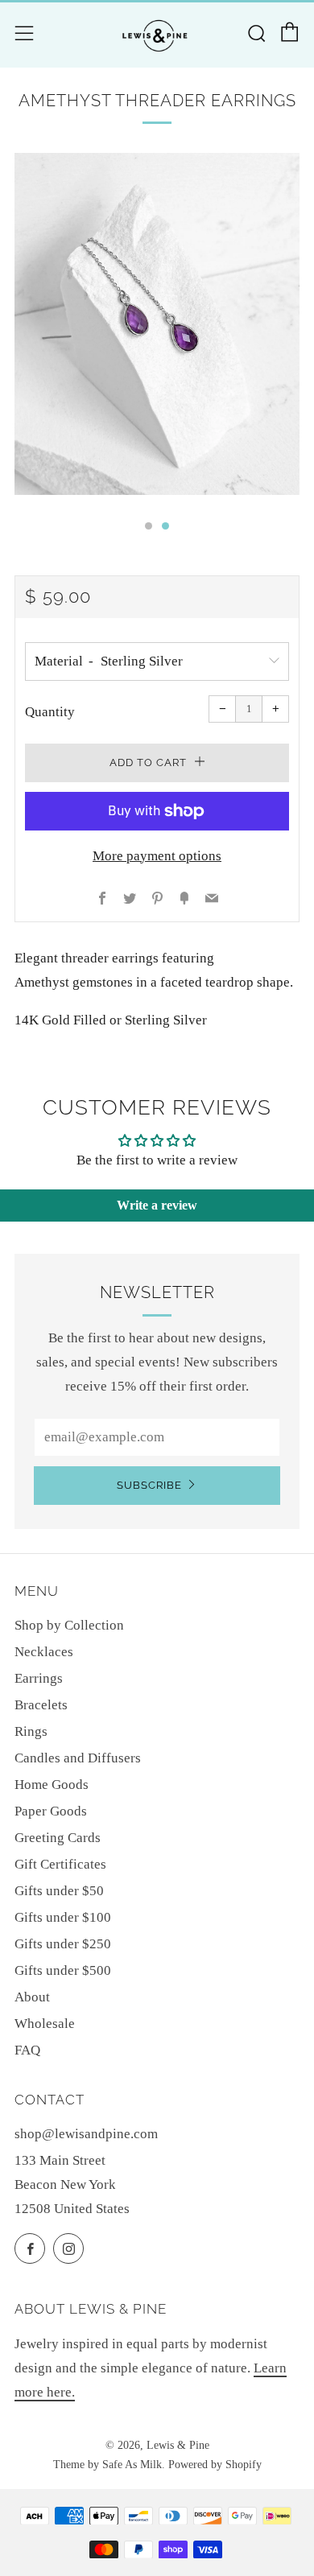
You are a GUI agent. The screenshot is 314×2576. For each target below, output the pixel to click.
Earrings (39, 1678)
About (32, 1997)
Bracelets (41, 1705)
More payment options (157, 856)
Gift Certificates (60, 1864)
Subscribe (149, 1485)
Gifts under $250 (63, 1944)
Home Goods (52, 1785)
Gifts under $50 (59, 1891)
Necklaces (44, 1652)
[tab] (149, 526)
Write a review (157, 1205)
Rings (31, 1731)
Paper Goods (51, 1811)
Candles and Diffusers (78, 1758)
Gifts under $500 (63, 1970)
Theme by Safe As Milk (107, 2465)
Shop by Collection (69, 1625)
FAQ (27, 2050)
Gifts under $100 (63, 1917)
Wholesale (45, 2024)
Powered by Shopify (215, 2465)
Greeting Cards (58, 1838)
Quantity (50, 712)
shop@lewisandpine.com (86, 2134)
